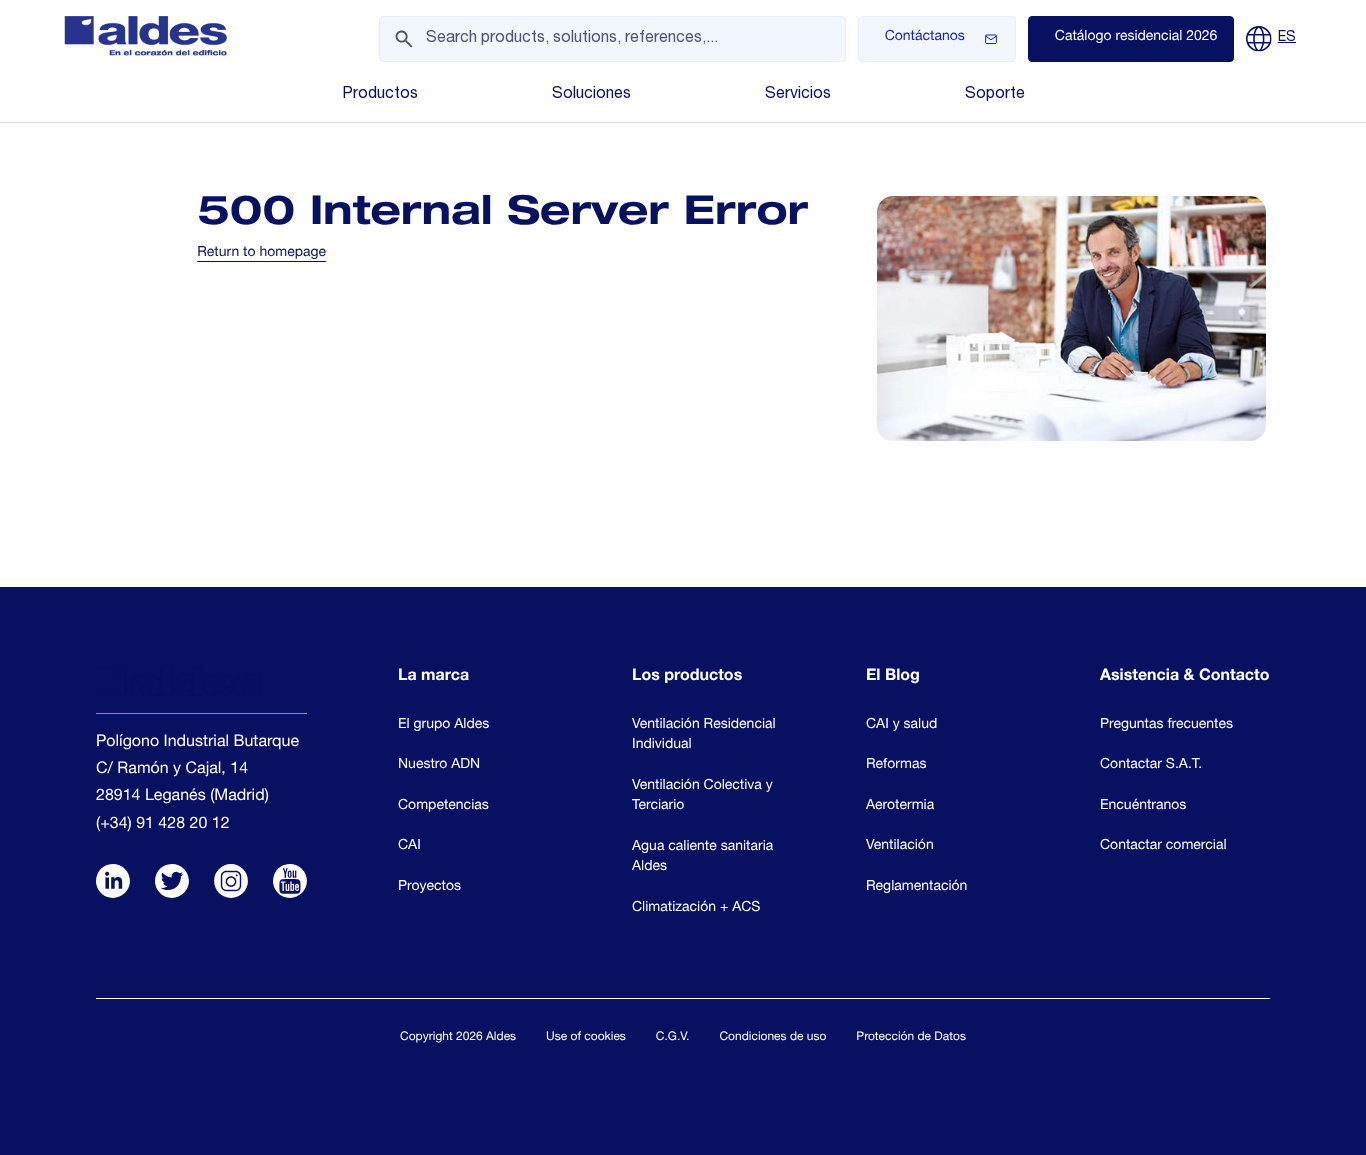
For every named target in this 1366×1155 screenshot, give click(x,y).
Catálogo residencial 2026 (1136, 38)
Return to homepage (261, 254)
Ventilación (900, 847)
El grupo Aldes (443, 726)
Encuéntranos (1143, 807)
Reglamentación (916, 888)
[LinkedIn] (113, 884)
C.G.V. (673, 1038)
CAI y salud (901, 726)
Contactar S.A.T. (1151, 766)
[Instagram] (231, 884)
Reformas (896, 766)
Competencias (443, 807)
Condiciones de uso (772, 1038)
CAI (409, 847)
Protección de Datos (911, 1038)
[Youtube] (290, 884)
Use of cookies (586, 1038)
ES (1287, 38)
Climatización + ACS (696, 909)
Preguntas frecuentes (1166, 726)
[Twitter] (172, 884)
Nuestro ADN (439, 766)
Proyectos (429, 888)
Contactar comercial (1163, 847)
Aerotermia (900, 807)
